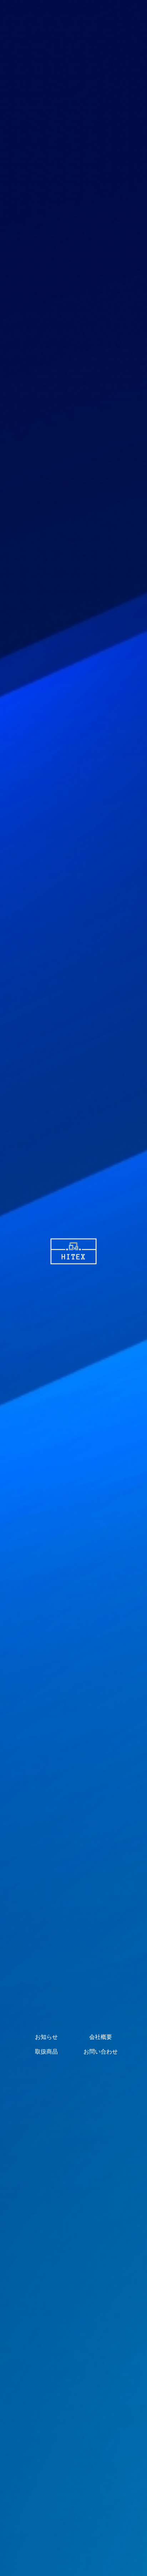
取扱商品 (46, 2052)
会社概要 (101, 2037)
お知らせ (46, 2037)
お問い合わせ (101, 2052)
